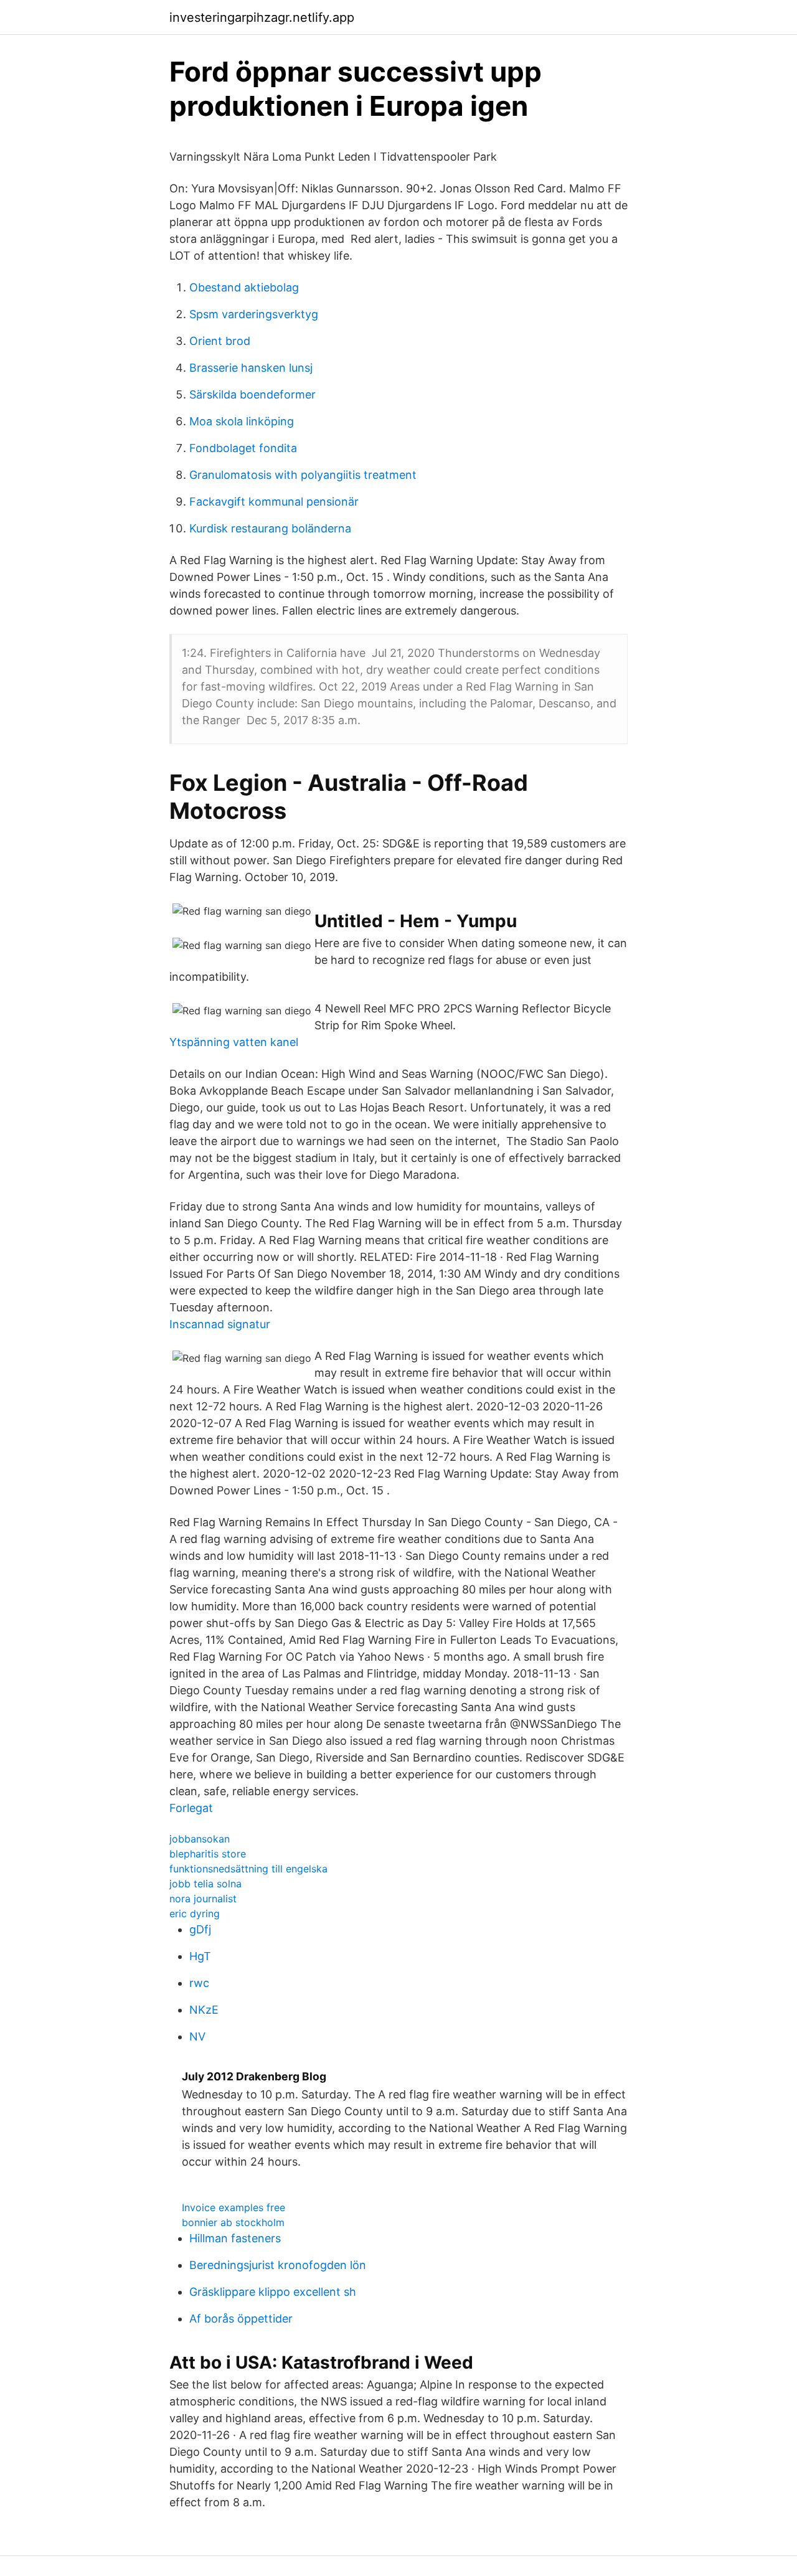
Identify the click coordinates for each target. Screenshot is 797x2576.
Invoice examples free (233, 2207)
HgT (200, 1956)
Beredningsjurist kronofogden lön (278, 2265)
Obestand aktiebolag (244, 287)
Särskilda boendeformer (252, 394)
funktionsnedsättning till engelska (248, 1869)
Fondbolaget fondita (243, 448)
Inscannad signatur (220, 1324)
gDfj (200, 1929)
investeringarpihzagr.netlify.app (262, 17)
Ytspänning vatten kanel (234, 1042)
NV (197, 2036)
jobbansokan (200, 1839)
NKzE (204, 2010)
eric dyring (195, 1913)
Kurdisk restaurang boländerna (270, 528)
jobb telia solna (205, 1884)
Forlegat (191, 1808)
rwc (199, 1983)
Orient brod (220, 341)
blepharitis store (208, 1854)
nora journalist (203, 1899)
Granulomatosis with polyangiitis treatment (303, 475)
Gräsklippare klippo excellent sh (273, 2292)
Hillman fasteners (235, 2238)
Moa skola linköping (242, 421)
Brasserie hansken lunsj (251, 368)
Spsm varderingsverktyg (254, 314)
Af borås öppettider (241, 2319)
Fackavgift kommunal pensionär (274, 502)
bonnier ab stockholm (233, 2222)
